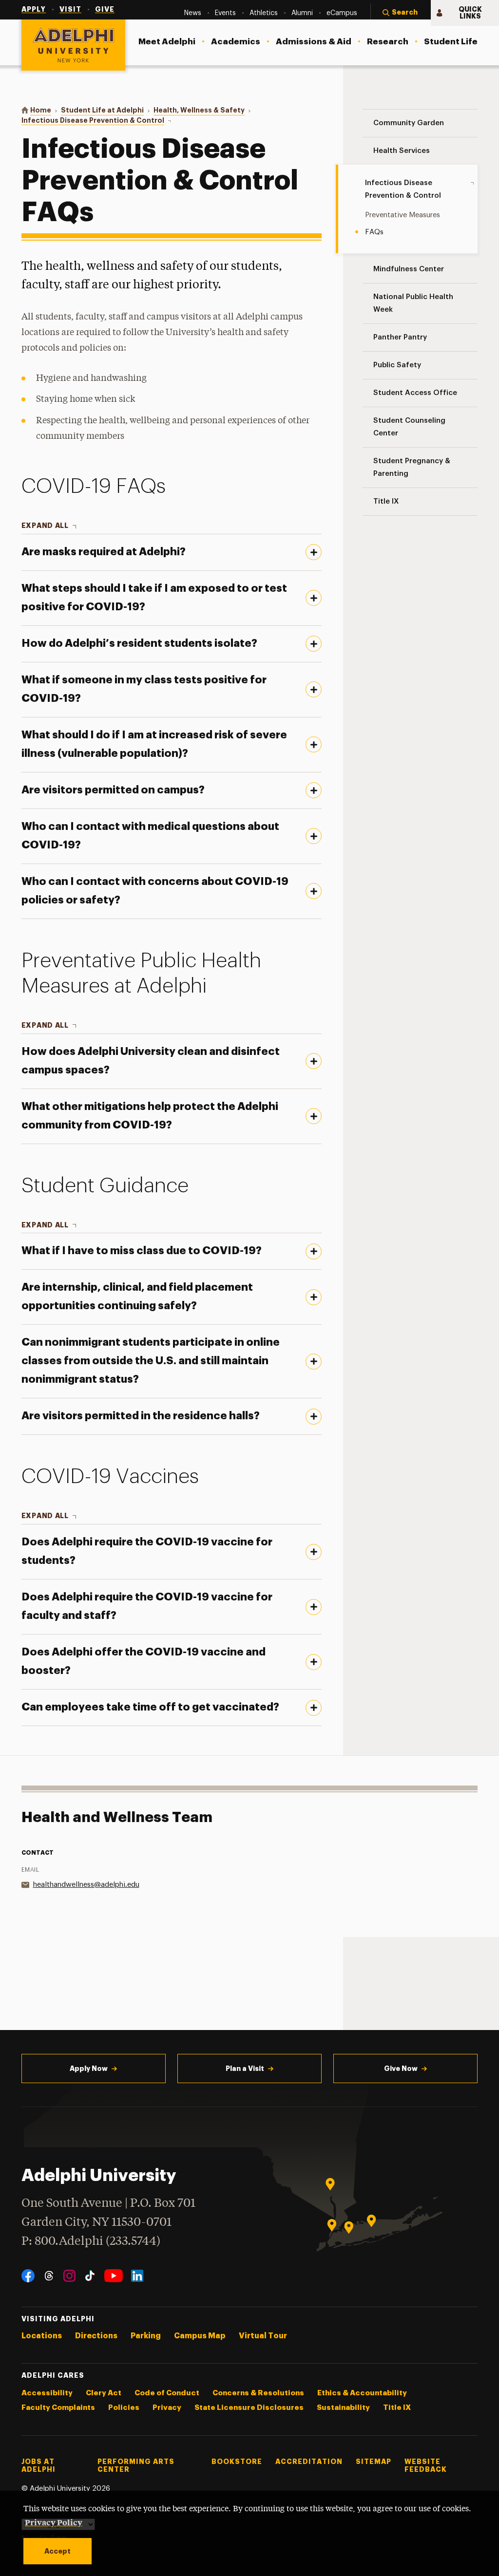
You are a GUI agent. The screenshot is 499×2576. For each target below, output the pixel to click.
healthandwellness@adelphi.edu (86, 1885)
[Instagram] (69, 2276)
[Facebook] (28, 2276)
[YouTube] (114, 2276)
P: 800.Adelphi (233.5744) (91, 2242)
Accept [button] (58, 2551)
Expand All (45, 526)
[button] (401, 13)
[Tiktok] (90, 2276)
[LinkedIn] (137, 2276)
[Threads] (49, 2276)
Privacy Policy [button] (54, 2522)
